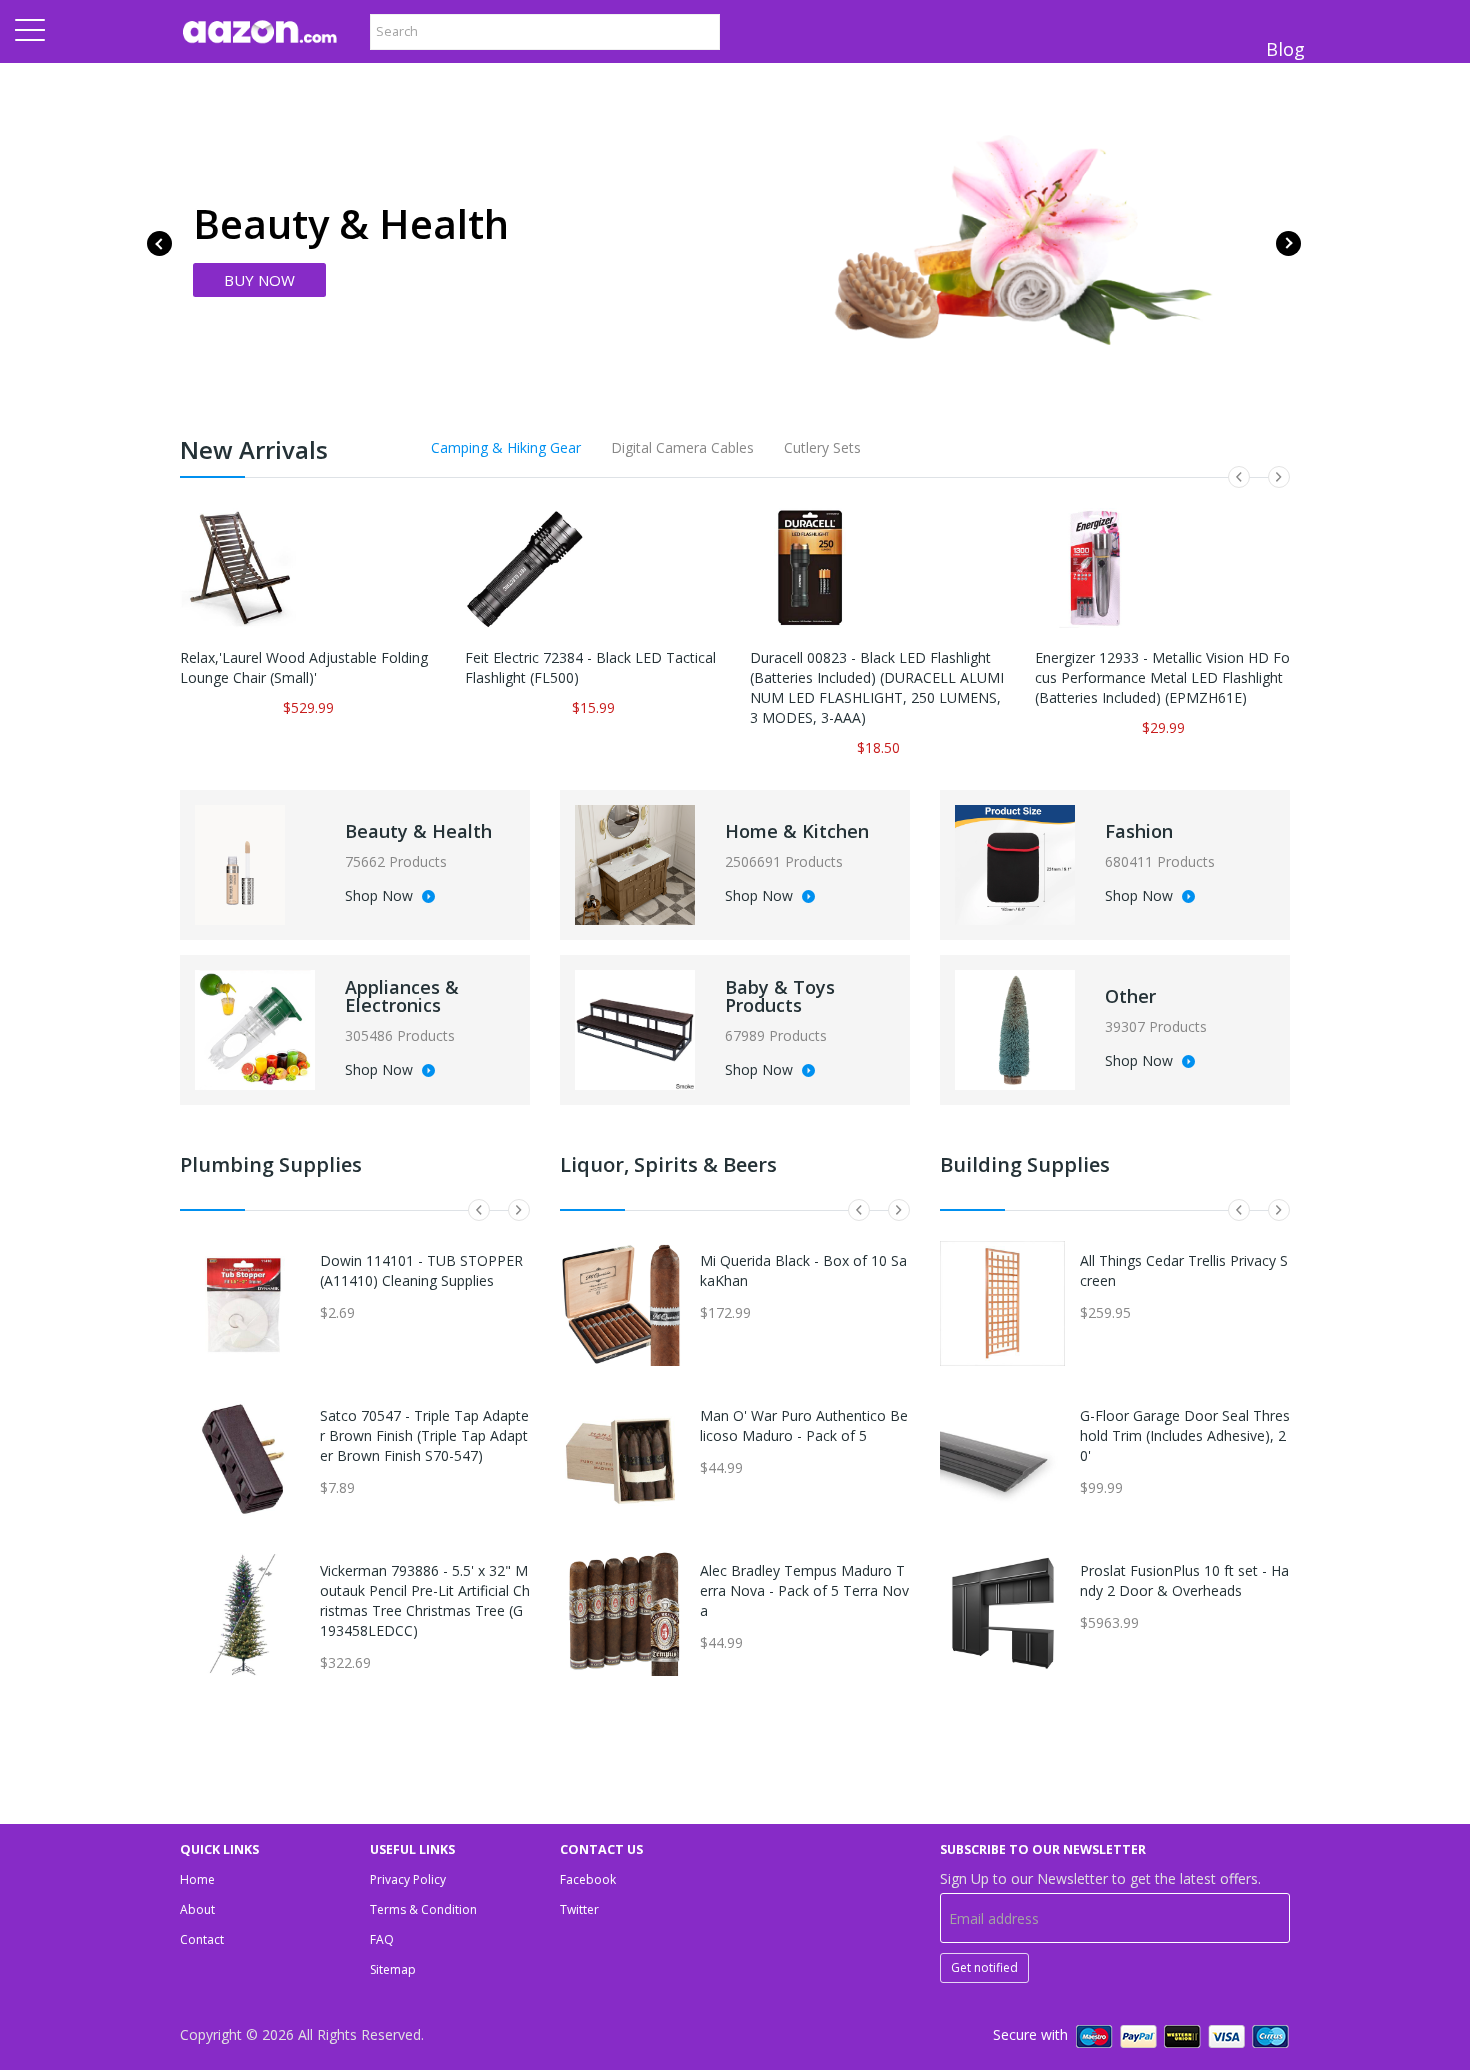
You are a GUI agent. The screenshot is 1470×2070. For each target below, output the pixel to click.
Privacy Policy (408, 1879)
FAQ (382, 1939)
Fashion (1139, 831)
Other (1130, 996)
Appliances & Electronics (402, 996)
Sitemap (393, 1969)
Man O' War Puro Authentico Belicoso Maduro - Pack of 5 (804, 1425)
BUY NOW (259, 280)
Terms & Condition (423, 1909)
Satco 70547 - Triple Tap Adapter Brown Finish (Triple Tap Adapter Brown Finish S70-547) (424, 1435)
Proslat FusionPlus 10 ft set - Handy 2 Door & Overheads (1184, 1580)
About (197, 1909)
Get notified (984, 1967)
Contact (202, 1939)
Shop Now (381, 897)
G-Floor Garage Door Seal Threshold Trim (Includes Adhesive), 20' (1185, 1435)
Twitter (579, 1909)
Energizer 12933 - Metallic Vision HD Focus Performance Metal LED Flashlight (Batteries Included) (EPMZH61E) (1162, 677)
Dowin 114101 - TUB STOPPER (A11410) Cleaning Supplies (421, 1270)
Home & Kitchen (797, 831)
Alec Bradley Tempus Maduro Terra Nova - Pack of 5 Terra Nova (804, 1590)
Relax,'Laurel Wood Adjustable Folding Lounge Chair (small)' (304, 667)
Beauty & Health (418, 831)
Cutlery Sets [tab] (822, 447)
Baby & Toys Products (780, 996)
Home (197, 1879)
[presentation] (159, 243)
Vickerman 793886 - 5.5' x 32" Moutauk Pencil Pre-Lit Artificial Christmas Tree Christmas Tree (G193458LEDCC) (425, 1600)
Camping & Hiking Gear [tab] (506, 447)
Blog (1285, 49)
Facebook (588, 1879)
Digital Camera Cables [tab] (682, 447)
